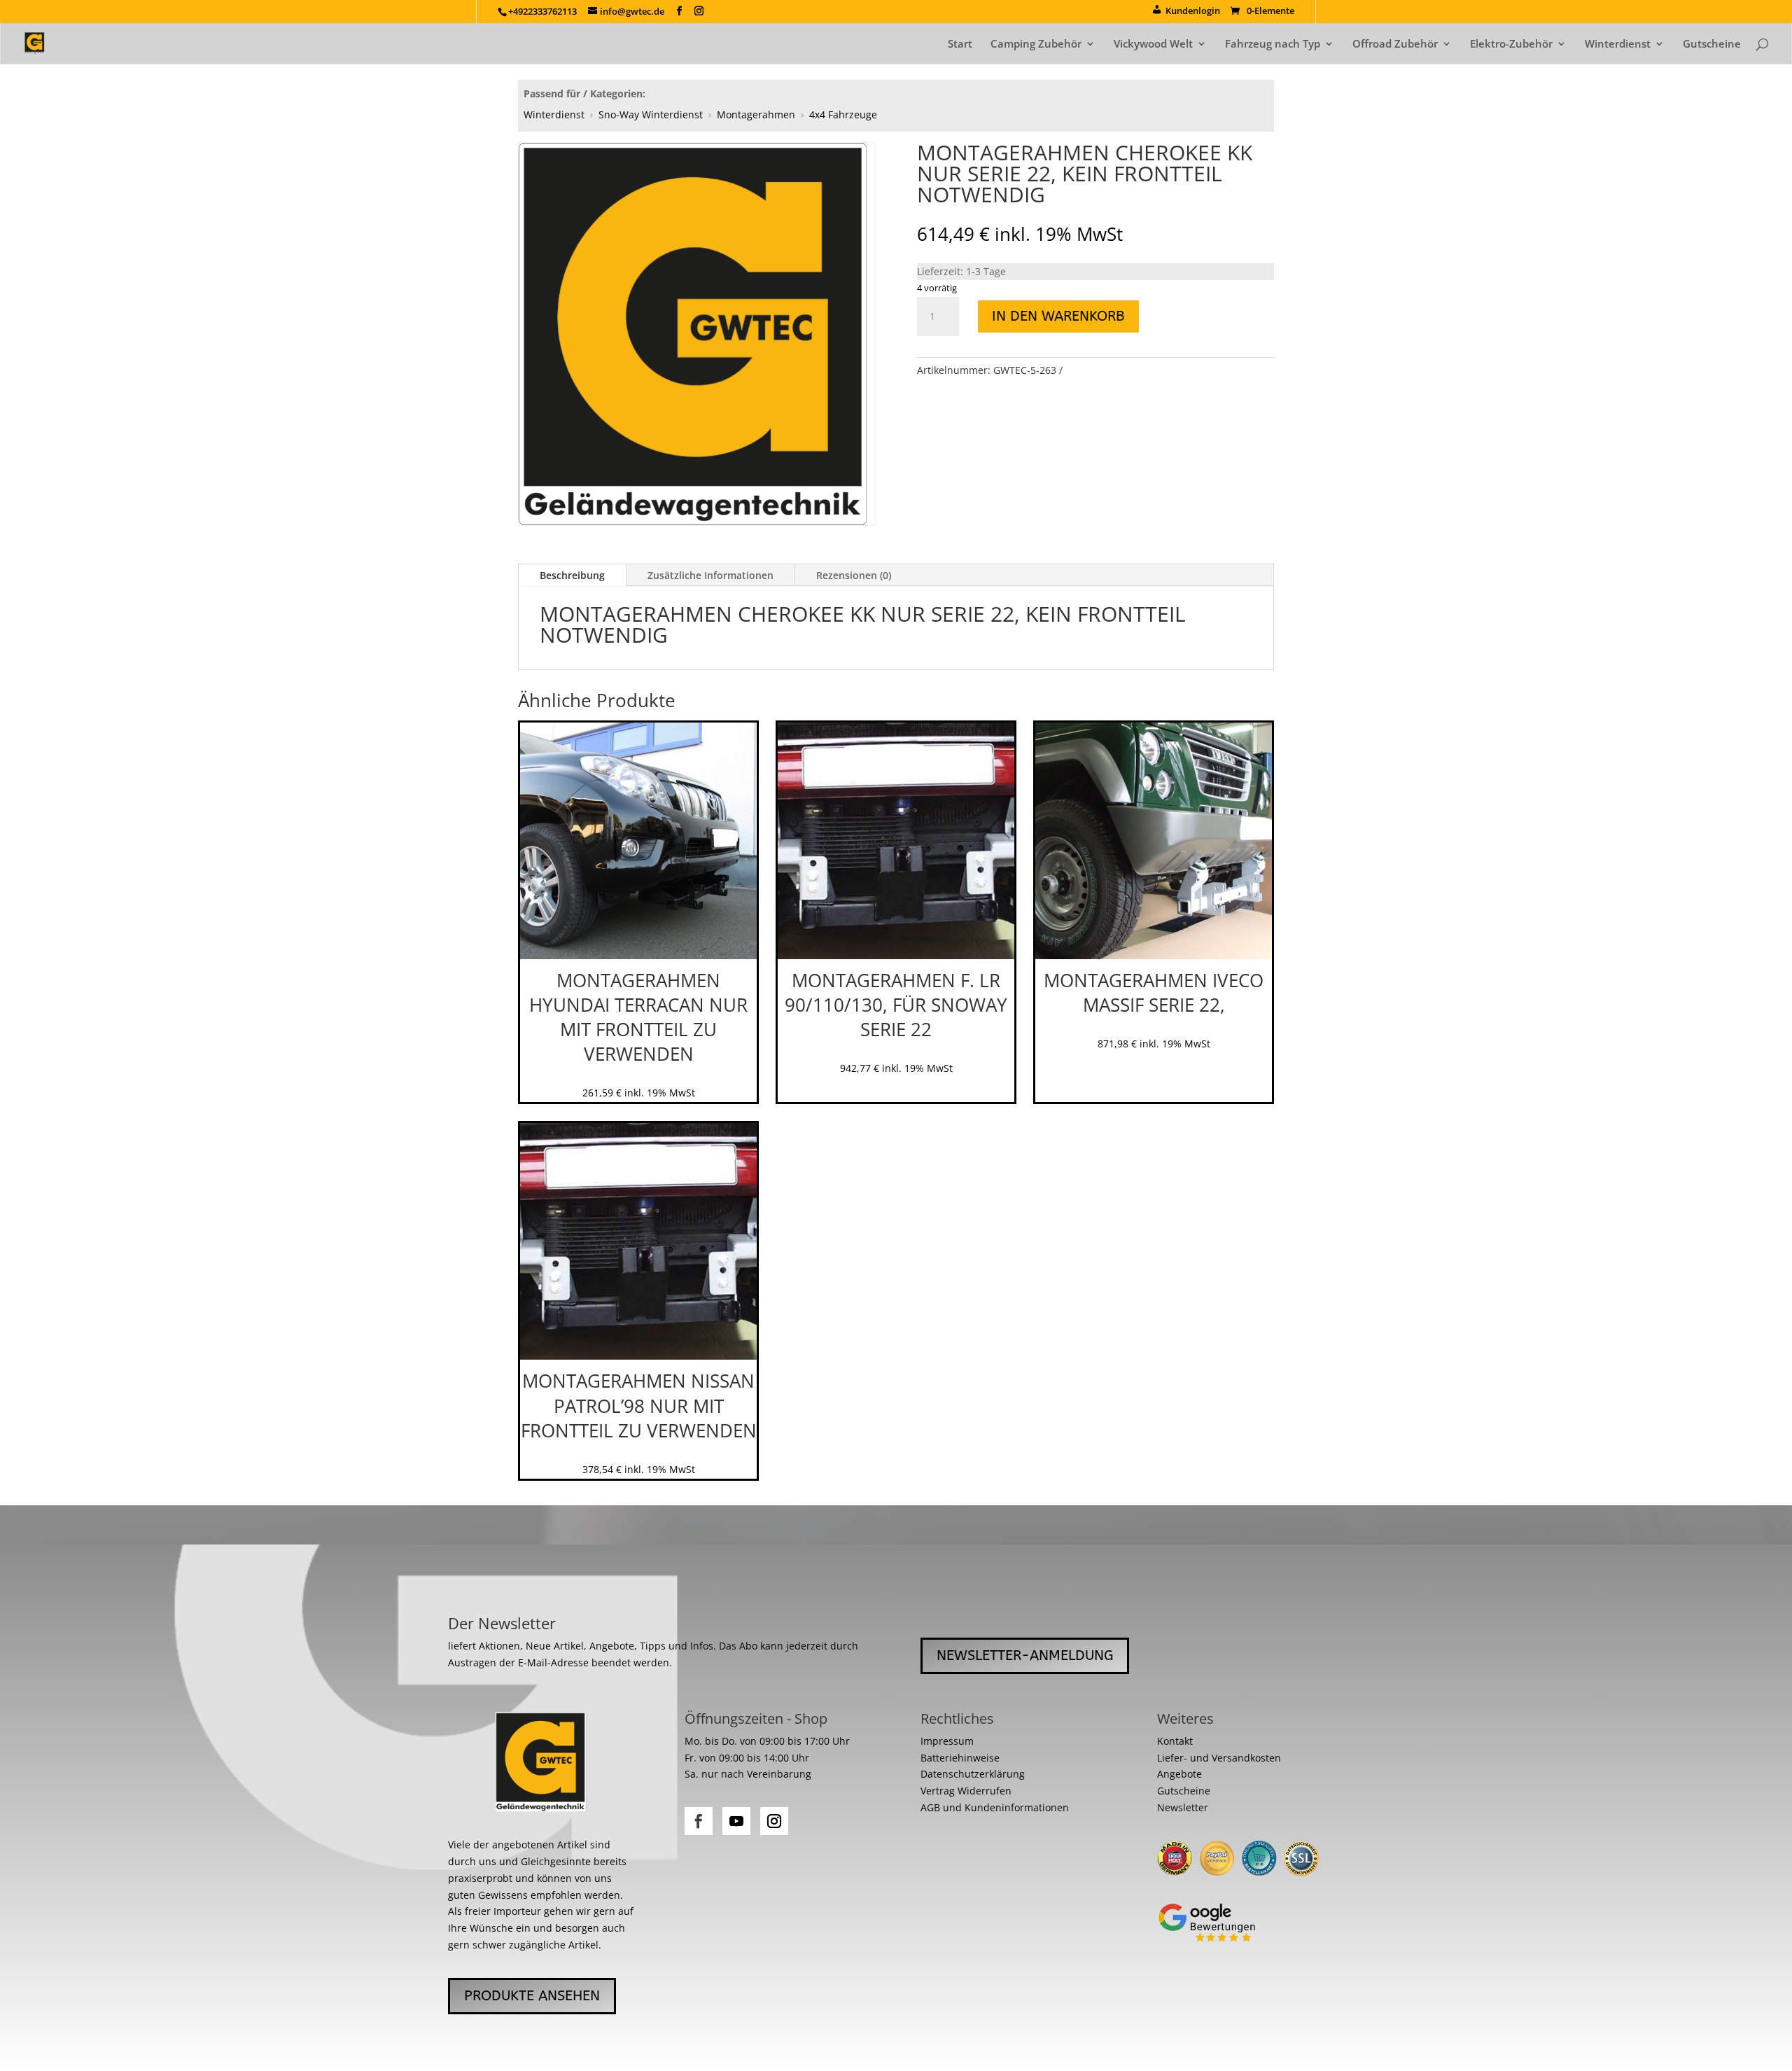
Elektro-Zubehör (1511, 44)
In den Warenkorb (1058, 316)
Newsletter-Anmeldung (1025, 1655)
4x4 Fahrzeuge (843, 114)
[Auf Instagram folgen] (774, 1821)
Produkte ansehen (532, 1996)
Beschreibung (572, 575)
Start (960, 44)
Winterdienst (1618, 44)
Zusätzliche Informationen (710, 575)
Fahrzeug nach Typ (1273, 44)
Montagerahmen (756, 114)
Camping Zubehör (1036, 44)
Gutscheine (1712, 44)
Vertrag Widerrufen (966, 1791)
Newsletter (1183, 1807)
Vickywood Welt (1153, 44)
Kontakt (1175, 1741)
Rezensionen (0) (854, 575)
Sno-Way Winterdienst (651, 114)
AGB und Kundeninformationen (995, 1807)
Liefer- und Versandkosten (1219, 1758)
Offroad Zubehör (1395, 44)
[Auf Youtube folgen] (736, 1821)
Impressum (947, 1741)
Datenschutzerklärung (973, 1774)
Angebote (1179, 1774)
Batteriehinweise (960, 1758)
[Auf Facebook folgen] (699, 1821)
